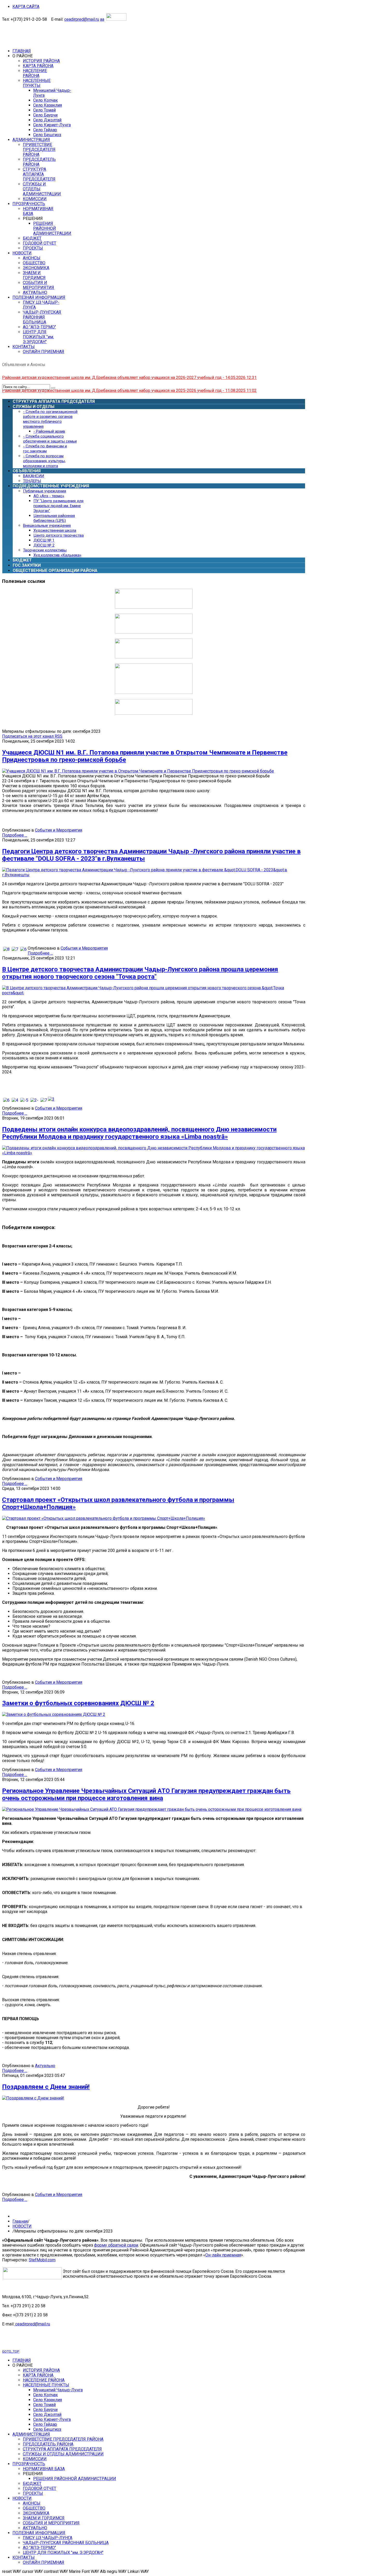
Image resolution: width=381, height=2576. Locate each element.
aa (102, 19)
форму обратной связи (116, 2245)
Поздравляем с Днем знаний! (46, 2087)
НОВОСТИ (22, 2226)
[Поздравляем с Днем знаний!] (33, 2098)
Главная (20, 2221)
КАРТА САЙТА (26, 7)
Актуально (45, 2066)
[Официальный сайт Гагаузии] (154, 692)
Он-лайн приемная (223, 2255)
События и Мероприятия (59, 830)
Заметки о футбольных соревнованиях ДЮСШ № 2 (78, 1703)
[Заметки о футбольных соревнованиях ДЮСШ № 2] (54, 1714)
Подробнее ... (15, 835)
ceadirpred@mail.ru (82, 19)
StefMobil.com (42, 2260)
